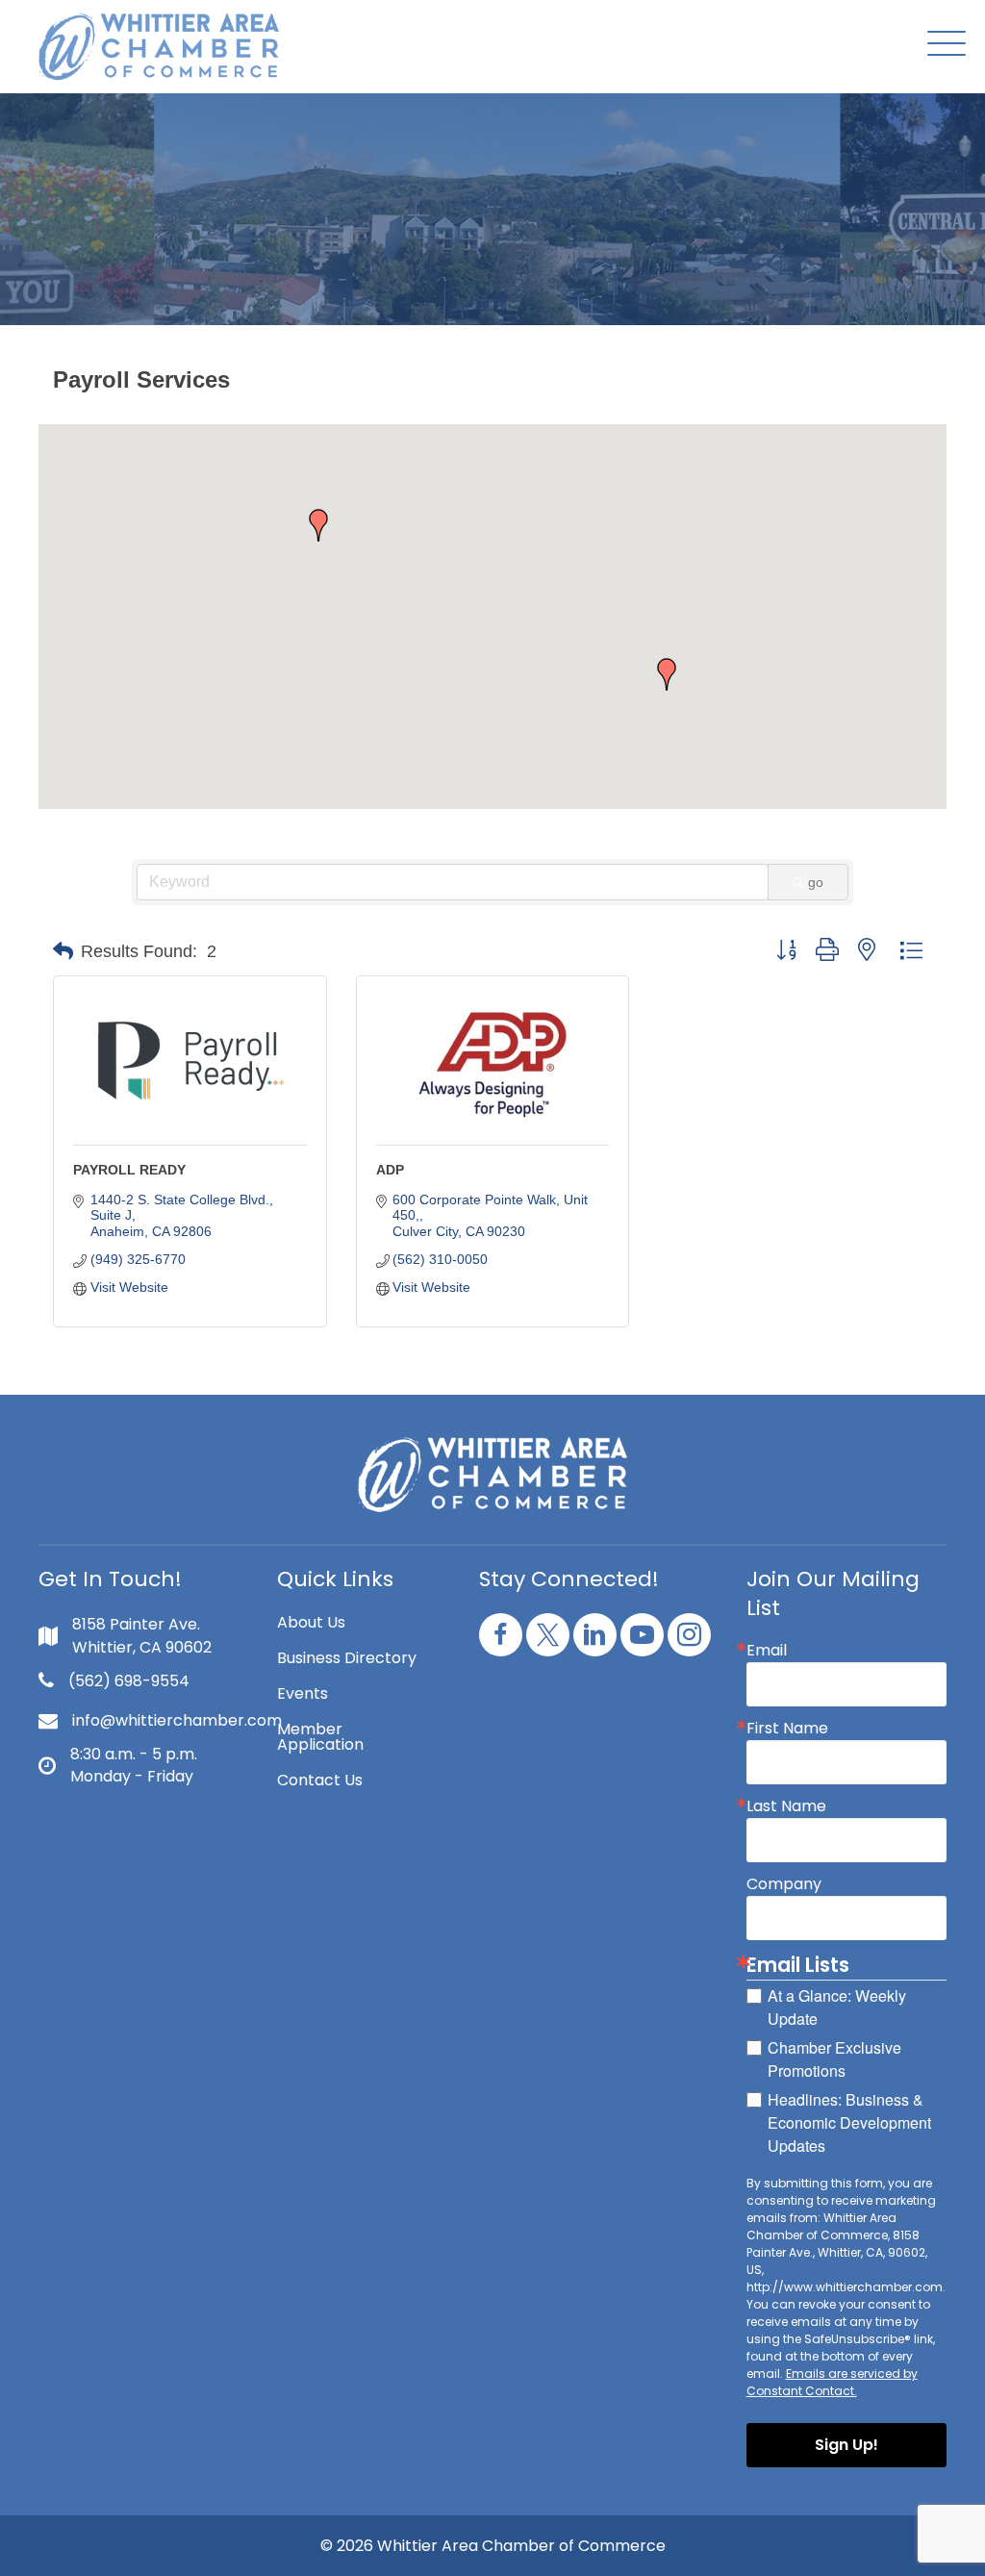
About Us (311, 1622)
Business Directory (347, 1658)
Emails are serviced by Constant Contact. (832, 2382)
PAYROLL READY (129, 1170)
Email (767, 1651)
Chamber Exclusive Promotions (834, 2059)
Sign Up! (846, 2445)
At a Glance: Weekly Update (837, 2007)
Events (303, 1693)
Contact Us (320, 1780)
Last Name (786, 1806)
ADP (390, 1170)
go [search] (816, 882)
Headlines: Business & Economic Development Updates (849, 2122)
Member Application (320, 1737)
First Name (787, 1729)
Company (784, 1884)
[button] (942, 45)
